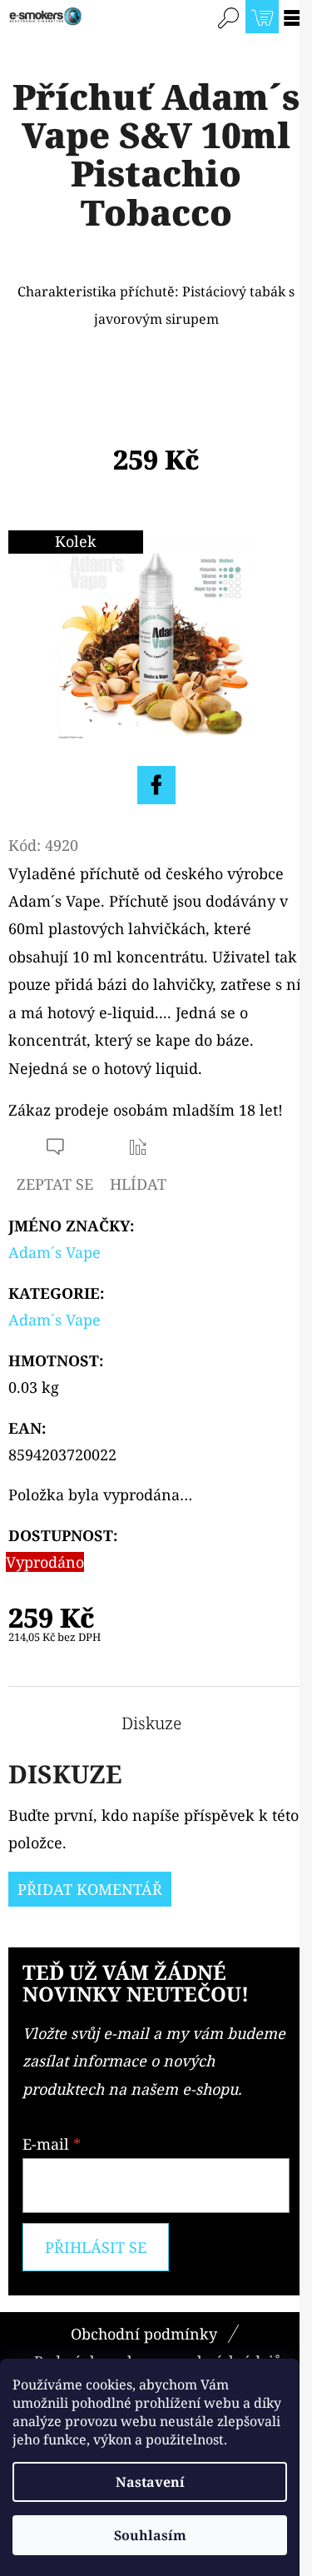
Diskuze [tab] (151, 1723)
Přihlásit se (96, 2247)
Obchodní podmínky (144, 2334)
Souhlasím (150, 2535)
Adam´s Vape (54, 1252)
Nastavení (150, 2482)
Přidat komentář (90, 1889)
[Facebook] (156, 785)
